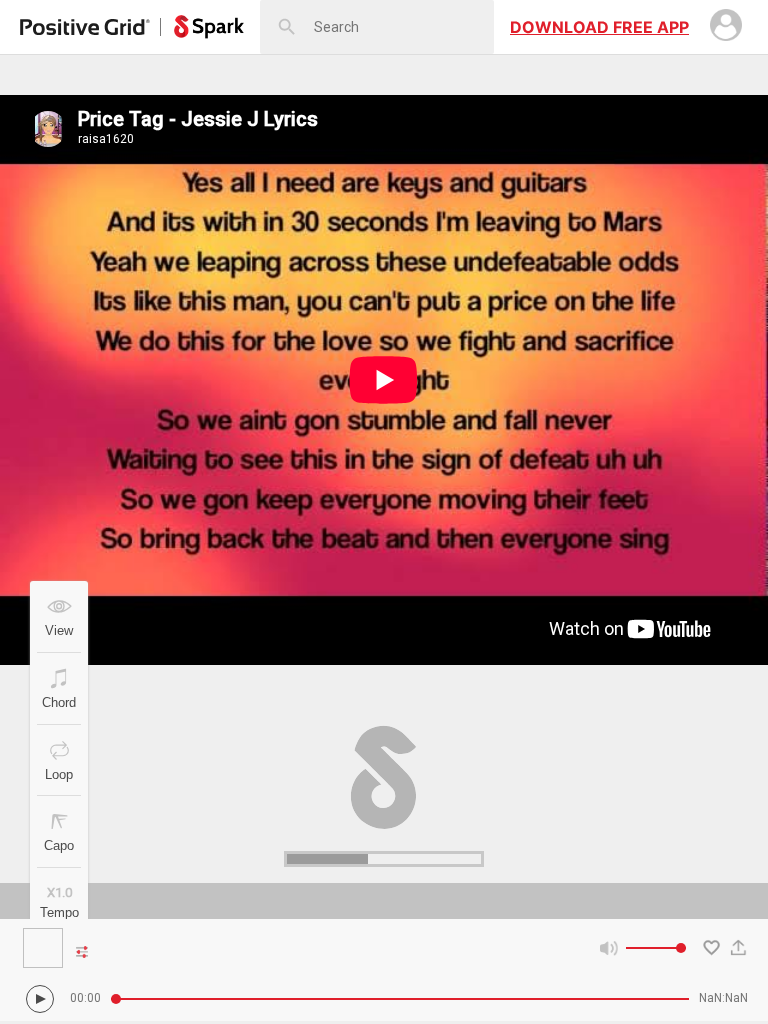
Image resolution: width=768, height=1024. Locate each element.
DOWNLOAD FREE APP (599, 27)
